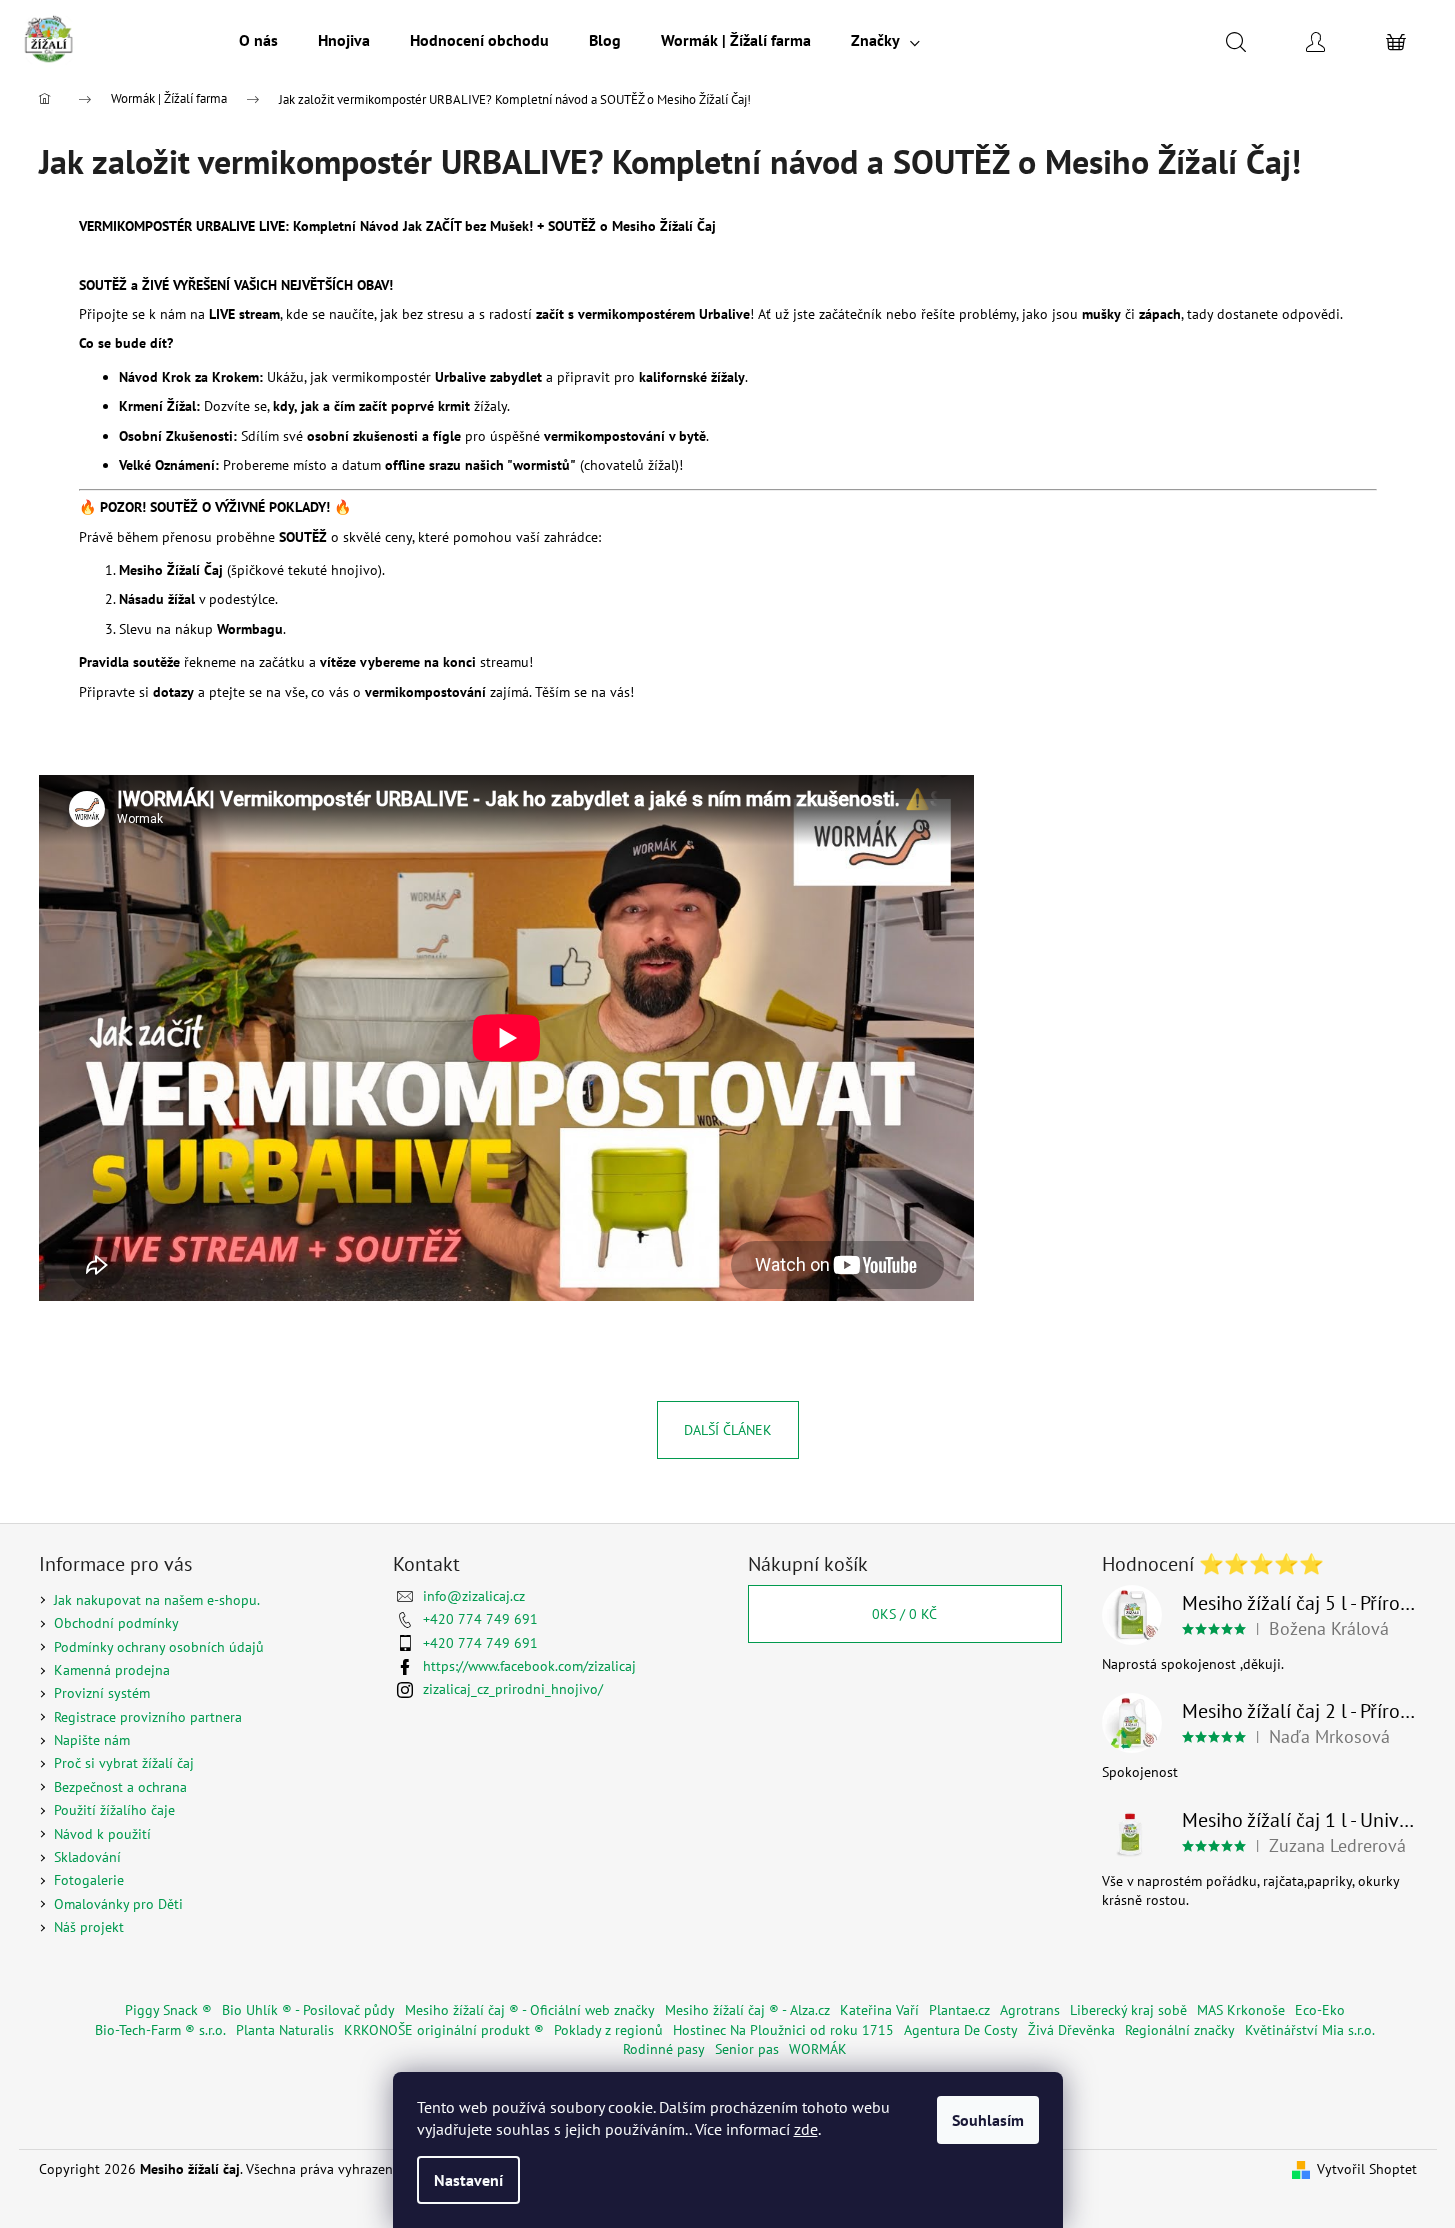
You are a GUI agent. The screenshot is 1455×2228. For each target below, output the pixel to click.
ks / (904, 1614)
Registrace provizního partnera (148, 1717)
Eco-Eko (1320, 2010)
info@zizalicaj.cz (474, 1596)
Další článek (728, 1430)
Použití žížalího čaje (114, 1810)
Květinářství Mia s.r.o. (1310, 2030)
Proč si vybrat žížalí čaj (124, 1763)
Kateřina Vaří (879, 2010)
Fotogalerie (89, 1880)
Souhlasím (988, 2120)
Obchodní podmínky (116, 1623)
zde (806, 2129)
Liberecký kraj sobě (1128, 2010)
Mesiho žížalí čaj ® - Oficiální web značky (530, 2010)
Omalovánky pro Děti (118, 1904)
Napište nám (92, 1740)
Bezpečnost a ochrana (120, 1787)
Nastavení (468, 2180)
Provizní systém (102, 1693)
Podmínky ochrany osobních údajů (159, 1647)
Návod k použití (102, 1834)
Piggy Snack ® (168, 2010)
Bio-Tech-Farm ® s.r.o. (160, 2030)
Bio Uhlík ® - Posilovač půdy (308, 2010)
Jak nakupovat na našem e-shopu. (157, 1600)
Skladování (87, 1857)
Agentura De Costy (961, 2030)
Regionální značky (1180, 2030)
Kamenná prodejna (112, 1670)
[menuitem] (258, 40)
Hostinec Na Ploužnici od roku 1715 (783, 2030)
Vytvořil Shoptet (1367, 2169)
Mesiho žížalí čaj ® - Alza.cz (747, 2010)
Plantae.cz (959, 2010)
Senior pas (747, 2049)
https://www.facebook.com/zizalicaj (529, 1666)
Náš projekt (89, 1927)
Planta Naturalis (285, 2030)
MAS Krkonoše (1241, 2010)
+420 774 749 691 (480, 1619)
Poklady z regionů (608, 2030)
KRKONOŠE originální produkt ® (444, 2030)
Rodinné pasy (664, 2049)
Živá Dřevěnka (1071, 2030)
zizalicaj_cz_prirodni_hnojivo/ (513, 1689)
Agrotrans (1030, 2010)
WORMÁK (818, 2049)
